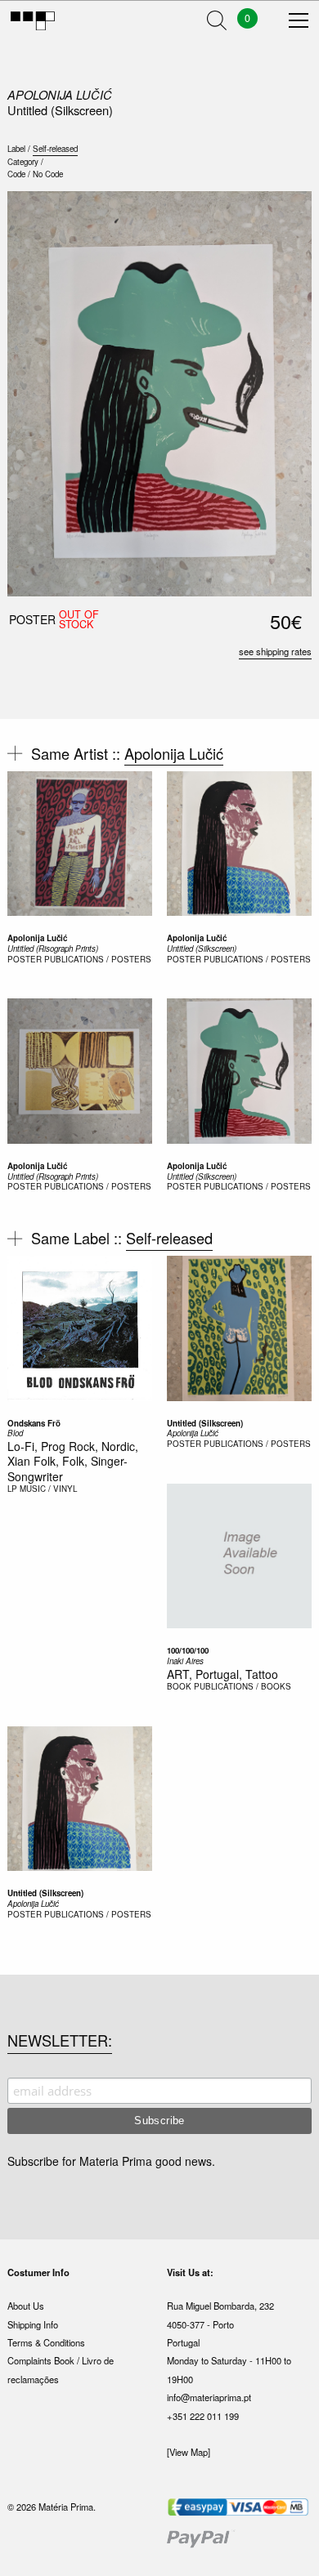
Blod (15, 1433)
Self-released (55, 149)
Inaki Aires (185, 1661)
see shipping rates (275, 651)
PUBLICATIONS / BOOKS (243, 1686)
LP (12, 1489)
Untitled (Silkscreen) (202, 949)
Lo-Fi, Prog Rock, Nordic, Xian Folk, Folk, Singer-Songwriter (73, 1461)
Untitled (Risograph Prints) (53, 949)
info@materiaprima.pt (209, 2397)
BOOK (179, 1686)
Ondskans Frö (34, 1423)
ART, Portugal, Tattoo (222, 1674)
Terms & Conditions (46, 2342)
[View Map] (189, 2452)
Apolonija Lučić (60, 94)
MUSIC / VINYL (48, 1489)
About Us (26, 2306)
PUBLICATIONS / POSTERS (98, 959)
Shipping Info (33, 2324)
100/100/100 (188, 1650)
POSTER (25, 959)
